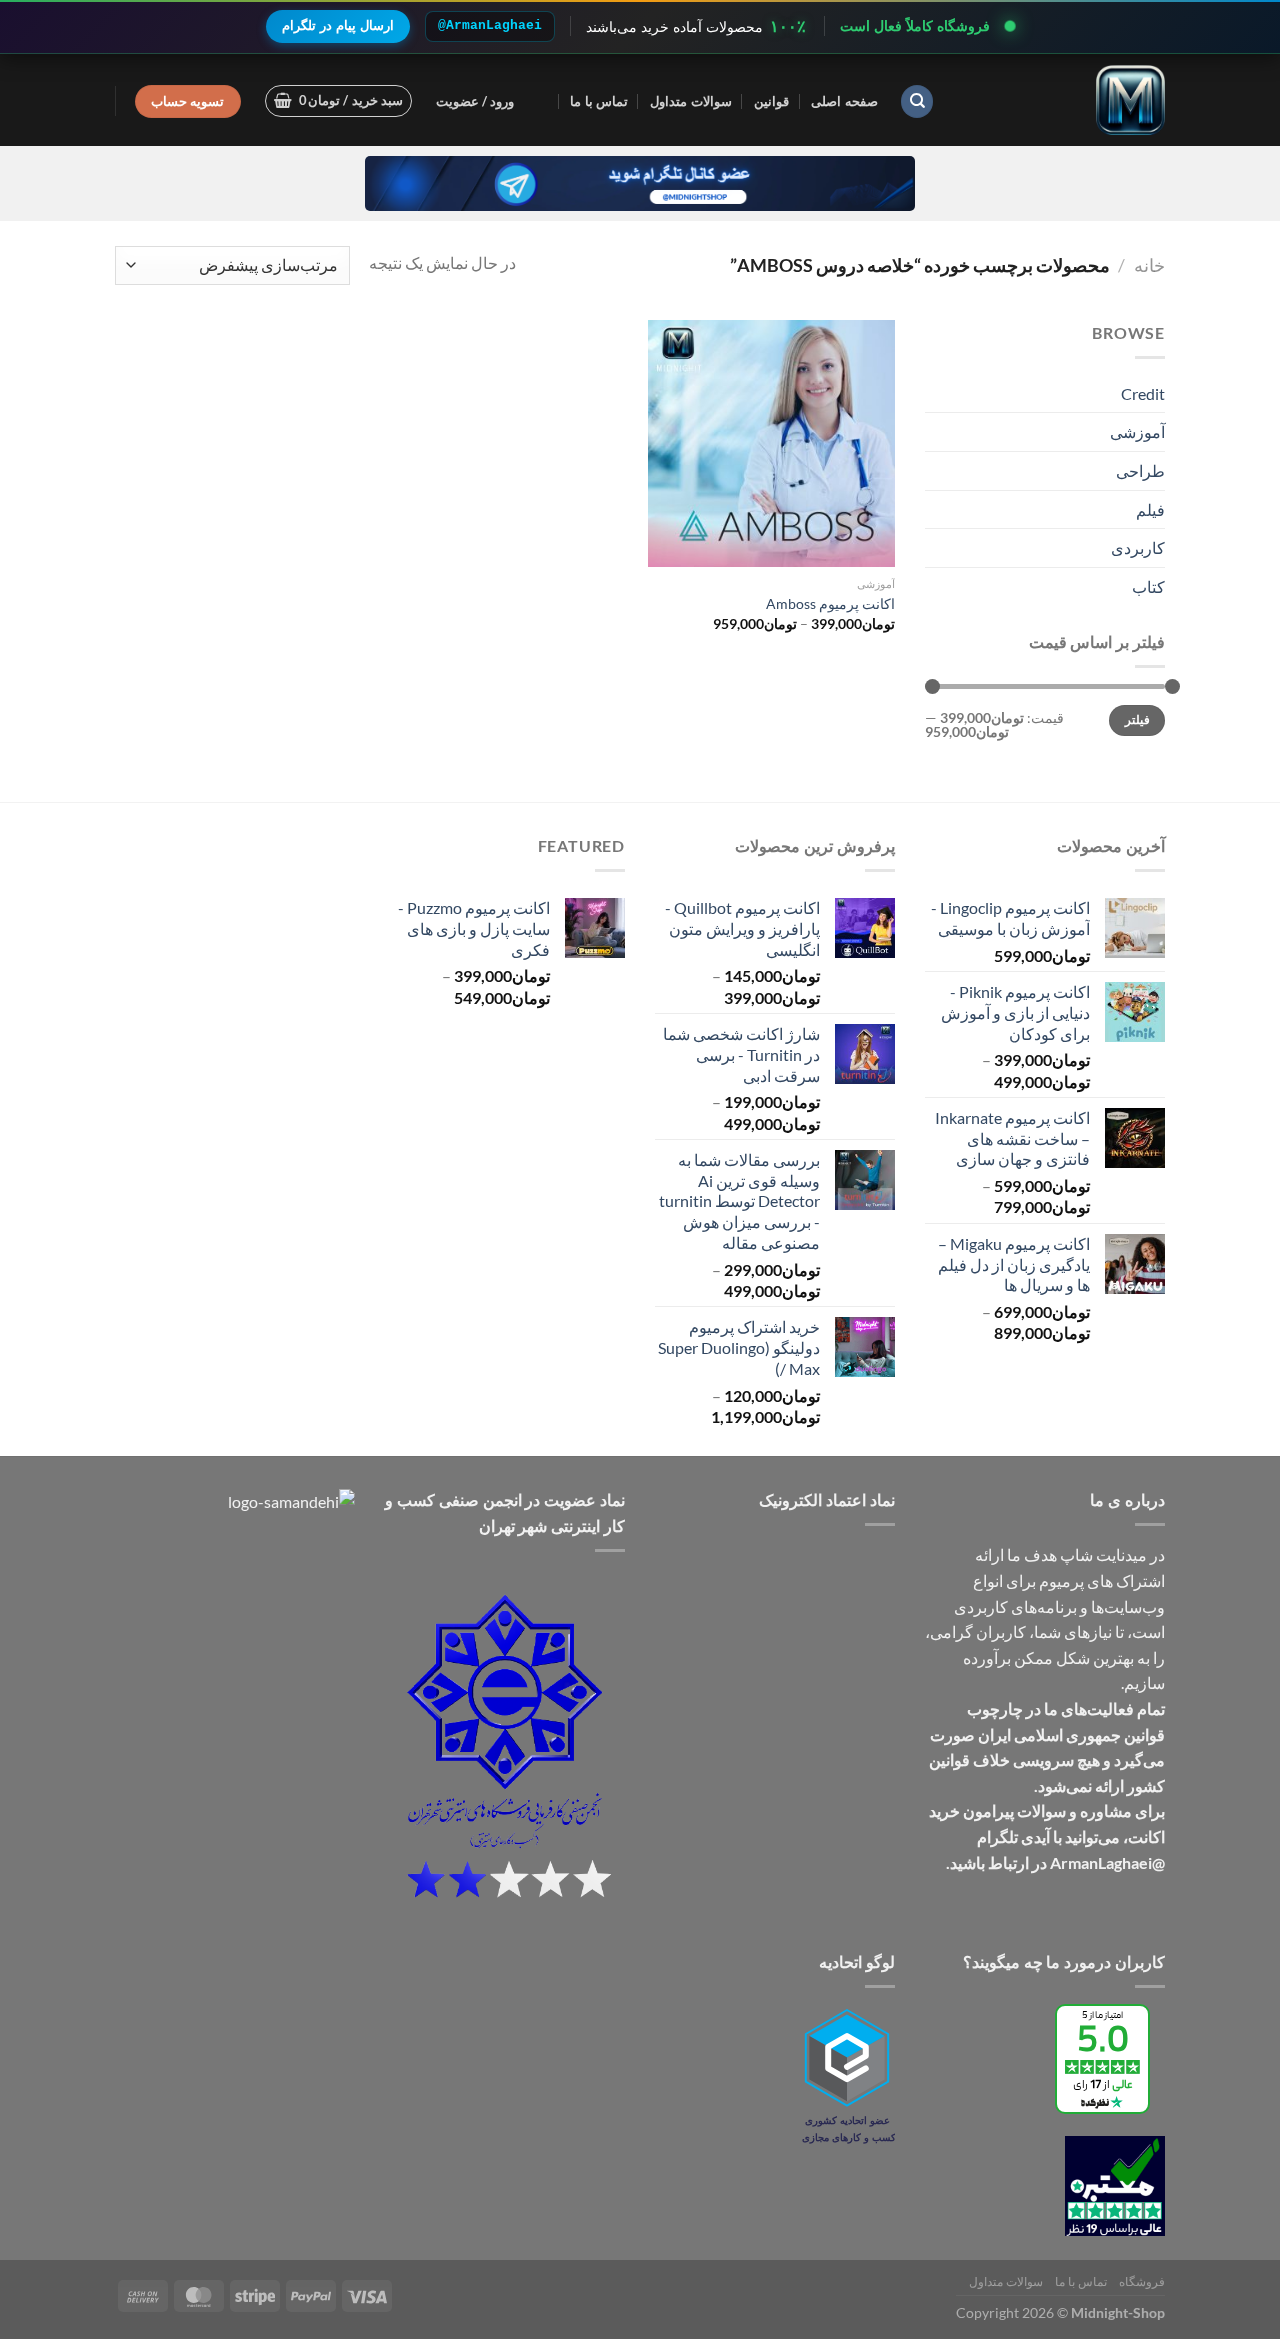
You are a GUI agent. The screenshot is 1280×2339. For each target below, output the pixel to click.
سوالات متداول (690, 101)
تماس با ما (599, 101)
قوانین (771, 101)
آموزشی (1137, 431)
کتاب (1148, 586)
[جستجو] (917, 101)
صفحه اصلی (844, 101)
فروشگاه (1142, 2281)
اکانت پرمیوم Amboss (830, 603)
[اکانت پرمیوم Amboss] (771, 443)
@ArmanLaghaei (490, 25)
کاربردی (1138, 547)
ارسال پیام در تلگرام (338, 25)
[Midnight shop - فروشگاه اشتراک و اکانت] (1065, 100)
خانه (1149, 265)
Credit (1143, 393)
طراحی (1140, 470)
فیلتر (1137, 719)
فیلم (1150, 509)
